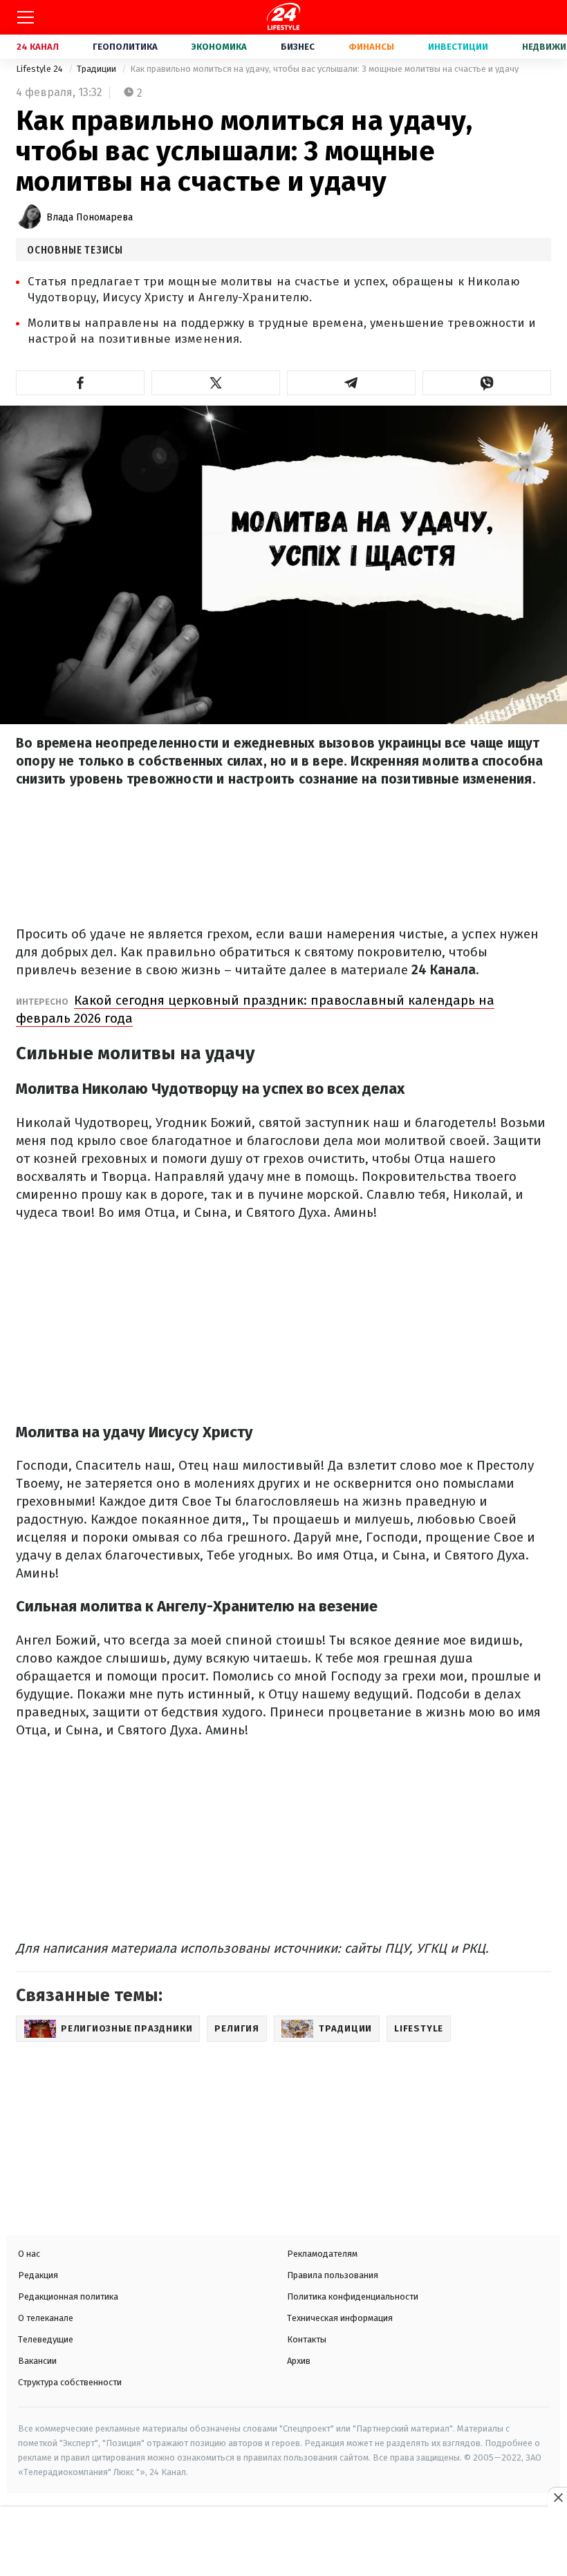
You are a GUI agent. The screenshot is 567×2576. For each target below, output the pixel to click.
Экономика (219, 47)
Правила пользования (333, 2275)
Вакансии (37, 2361)
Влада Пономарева (90, 217)
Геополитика (125, 47)
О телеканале (46, 2318)
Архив (299, 2361)
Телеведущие (46, 2339)
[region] (283, 2543)
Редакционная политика (68, 2296)
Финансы (371, 47)
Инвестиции (458, 47)
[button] (80, 383)
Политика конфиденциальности (353, 2296)
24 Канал (38, 47)
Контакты (307, 2339)
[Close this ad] (557, 2497)
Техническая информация (340, 2318)
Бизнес (298, 47)
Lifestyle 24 (40, 69)
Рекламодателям (322, 2254)
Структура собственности (70, 2382)
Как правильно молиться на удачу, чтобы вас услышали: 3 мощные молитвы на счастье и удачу (324, 69)
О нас (29, 2254)
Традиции (97, 69)
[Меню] (26, 17)
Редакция (38, 2275)
